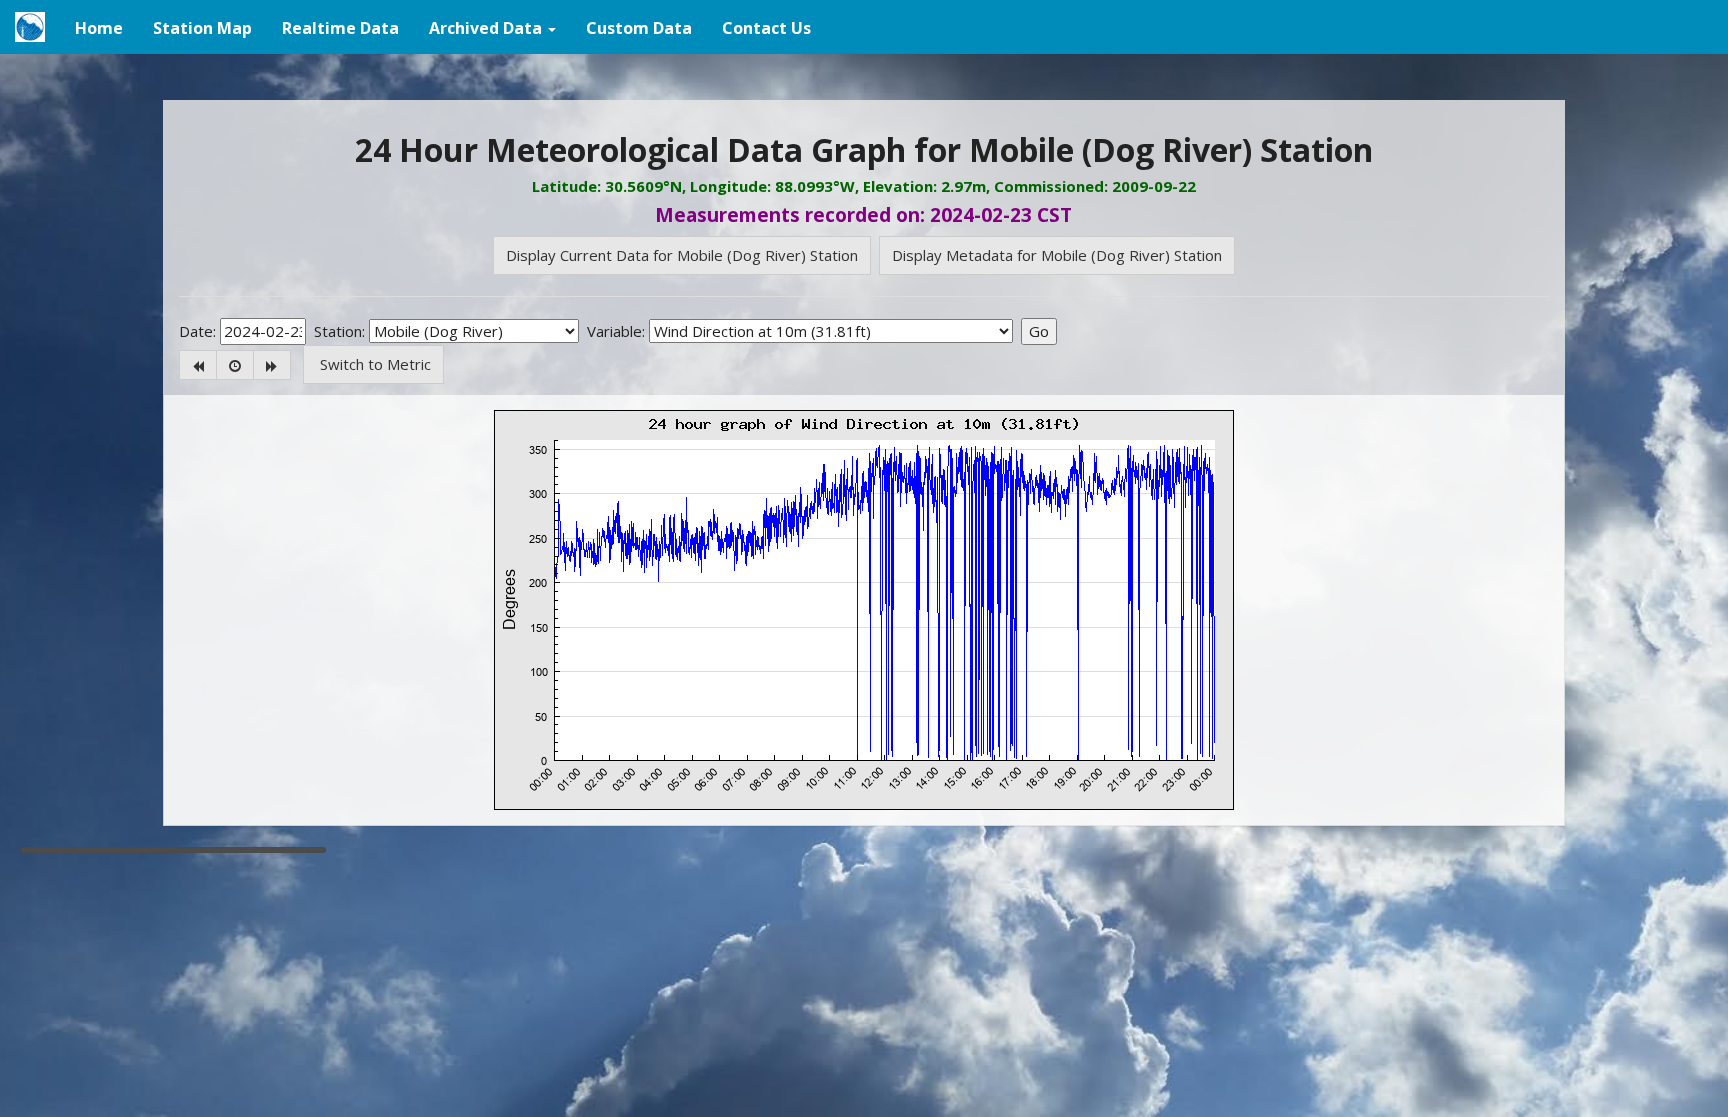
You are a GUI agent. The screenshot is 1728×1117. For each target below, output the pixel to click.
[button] (492, 27)
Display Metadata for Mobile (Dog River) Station (1057, 255)
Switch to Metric (373, 364)
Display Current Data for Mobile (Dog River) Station (682, 255)
